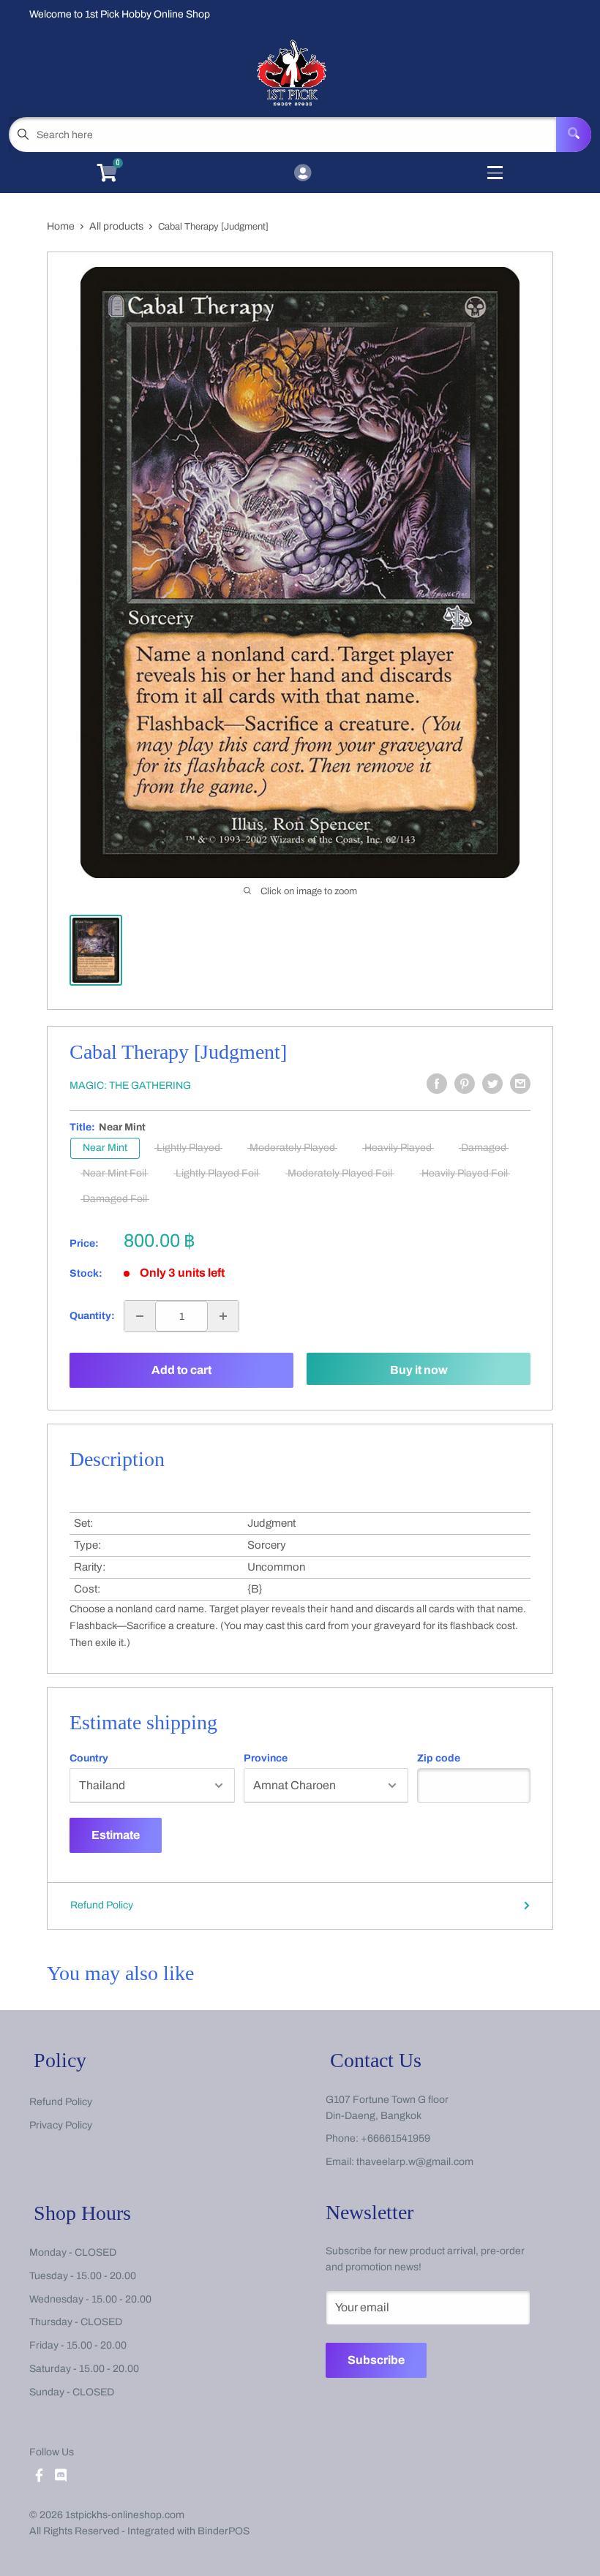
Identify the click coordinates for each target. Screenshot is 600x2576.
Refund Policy (102, 1905)
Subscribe (376, 2360)
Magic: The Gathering (130, 1085)
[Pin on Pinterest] (465, 1084)
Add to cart (181, 1370)
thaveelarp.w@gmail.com (415, 2162)
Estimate (116, 1835)
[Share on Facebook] (437, 1084)
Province (266, 1759)
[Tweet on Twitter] (492, 1084)
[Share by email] (520, 1084)
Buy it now (419, 1370)
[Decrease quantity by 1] (140, 1316)
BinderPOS (224, 2531)
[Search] (574, 135)
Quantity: (92, 1316)
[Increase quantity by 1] (223, 1316)
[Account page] (303, 174)
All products (116, 226)
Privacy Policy (61, 2125)
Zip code (439, 1759)
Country (89, 1759)
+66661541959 (395, 2138)
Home (61, 226)
